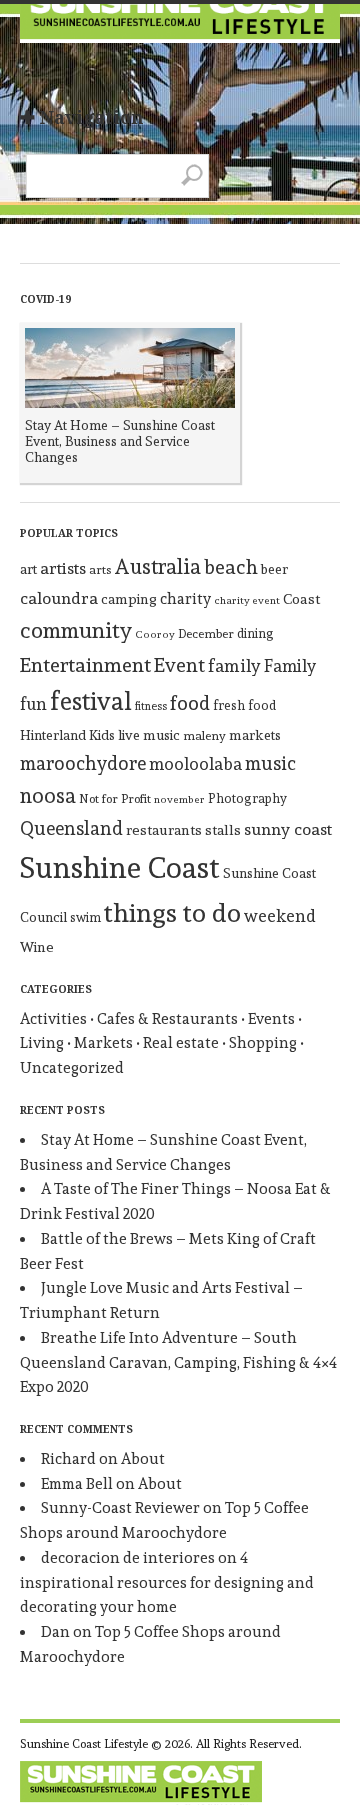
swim (85, 917)
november (179, 799)
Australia (157, 566)
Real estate (181, 1043)
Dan (55, 1632)
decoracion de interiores (128, 1558)
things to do (172, 913)
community (76, 630)
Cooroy (155, 634)
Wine (37, 947)
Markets (103, 1043)
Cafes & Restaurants (167, 1019)
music (270, 763)
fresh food (244, 705)
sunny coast (288, 829)
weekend (280, 916)
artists (63, 568)
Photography (247, 798)
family (234, 665)
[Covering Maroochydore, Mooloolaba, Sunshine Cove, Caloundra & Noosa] (180, 30)
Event (179, 665)
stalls (223, 830)
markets (255, 735)
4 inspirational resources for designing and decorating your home (167, 1583)
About (143, 1459)
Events (271, 1019)
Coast (302, 598)
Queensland (71, 828)
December (206, 634)
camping (129, 599)
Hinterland (53, 735)
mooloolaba (195, 764)
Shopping (263, 1043)
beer (274, 569)
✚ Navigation (82, 117)
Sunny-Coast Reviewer (120, 1508)
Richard (68, 1459)
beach (231, 567)
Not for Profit (115, 799)
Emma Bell (77, 1484)
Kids (102, 735)
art (28, 569)
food (190, 703)
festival (91, 701)
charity (185, 599)
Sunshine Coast (120, 867)
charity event (247, 600)
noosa (48, 795)
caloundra (59, 598)
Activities (53, 1019)
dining (255, 633)
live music (149, 735)
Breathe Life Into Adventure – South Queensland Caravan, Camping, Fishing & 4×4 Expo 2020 (178, 1363)
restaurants (164, 830)
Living (42, 1043)
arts (100, 569)
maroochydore (83, 763)
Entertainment (85, 665)
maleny (204, 735)
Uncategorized (72, 1068)
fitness (151, 706)
